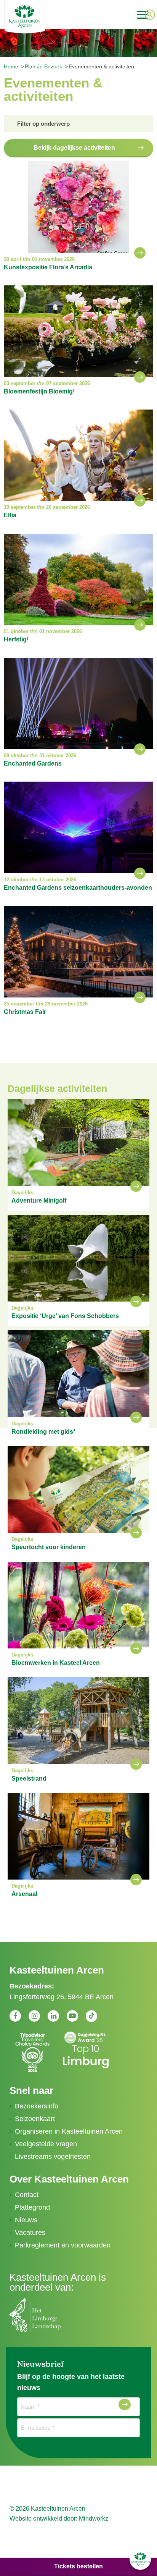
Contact (27, 2195)
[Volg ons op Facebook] (15, 2016)
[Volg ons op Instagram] (34, 2016)
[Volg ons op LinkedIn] (53, 2016)
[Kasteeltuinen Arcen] (47, 16)
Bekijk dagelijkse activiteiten (74, 148)
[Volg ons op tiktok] (91, 2016)
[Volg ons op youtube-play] (72, 2016)
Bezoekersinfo (37, 2106)
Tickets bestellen (78, 2566)
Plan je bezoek (43, 66)
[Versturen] (125, 2404)
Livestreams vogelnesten (53, 2157)
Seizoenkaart (35, 2119)
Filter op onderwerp (43, 124)
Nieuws (26, 2220)
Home (11, 66)
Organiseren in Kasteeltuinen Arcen (69, 2131)
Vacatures (30, 2233)
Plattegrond (32, 2207)
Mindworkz (94, 2519)
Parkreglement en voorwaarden (63, 2245)
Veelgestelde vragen (46, 2144)
